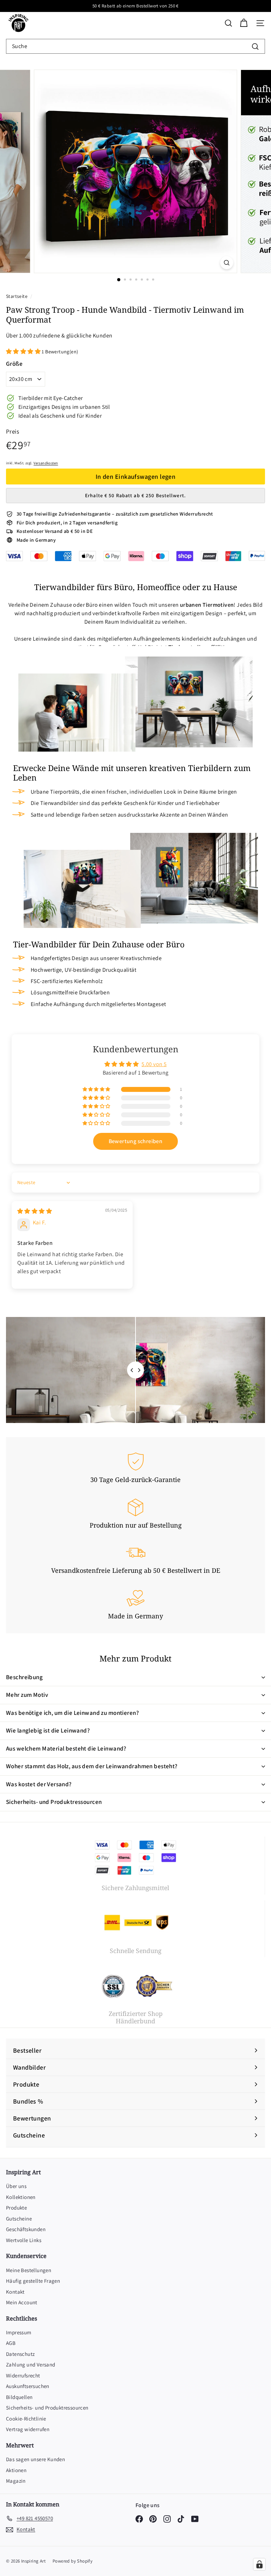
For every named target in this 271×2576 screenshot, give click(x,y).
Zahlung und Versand (31, 2365)
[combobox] (135, 46)
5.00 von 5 (154, 1064)
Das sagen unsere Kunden (35, 2459)
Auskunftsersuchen (28, 2386)
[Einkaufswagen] (244, 23)
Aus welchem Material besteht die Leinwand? (66, 1748)
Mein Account (22, 2302)
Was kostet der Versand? (39, 1784)
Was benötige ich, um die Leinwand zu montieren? (72, 1713)
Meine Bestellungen (29, 2270)
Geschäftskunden (26, 2229)
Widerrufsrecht (23, 2375)
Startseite (17, 296)
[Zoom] (227, 263)
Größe (14, 364)
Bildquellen (19, 2397)
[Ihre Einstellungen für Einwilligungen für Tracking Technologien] (259, 2564)
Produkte (16, 2208)
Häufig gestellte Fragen (33, 2281)
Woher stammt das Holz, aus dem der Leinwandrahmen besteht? (92, 1766)
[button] (24, 351)
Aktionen (16, 2470)
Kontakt (15, 2292)
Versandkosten (46, 463)
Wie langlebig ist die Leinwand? (48, 1730)
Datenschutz (20, 2354)
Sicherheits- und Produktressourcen (54, 1802)
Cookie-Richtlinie (26, 2419)
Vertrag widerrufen (28, 2429)
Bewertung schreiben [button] (136, 1141)
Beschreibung (24, 1677)
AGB (11, 2343)
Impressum (19, 2332)
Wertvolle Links (24, 2240)
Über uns (16, 2186)
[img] (35, 1211)
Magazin (16, 2481)
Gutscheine (19, 2219)
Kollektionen (21, 2197)
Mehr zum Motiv (27, 1695)
